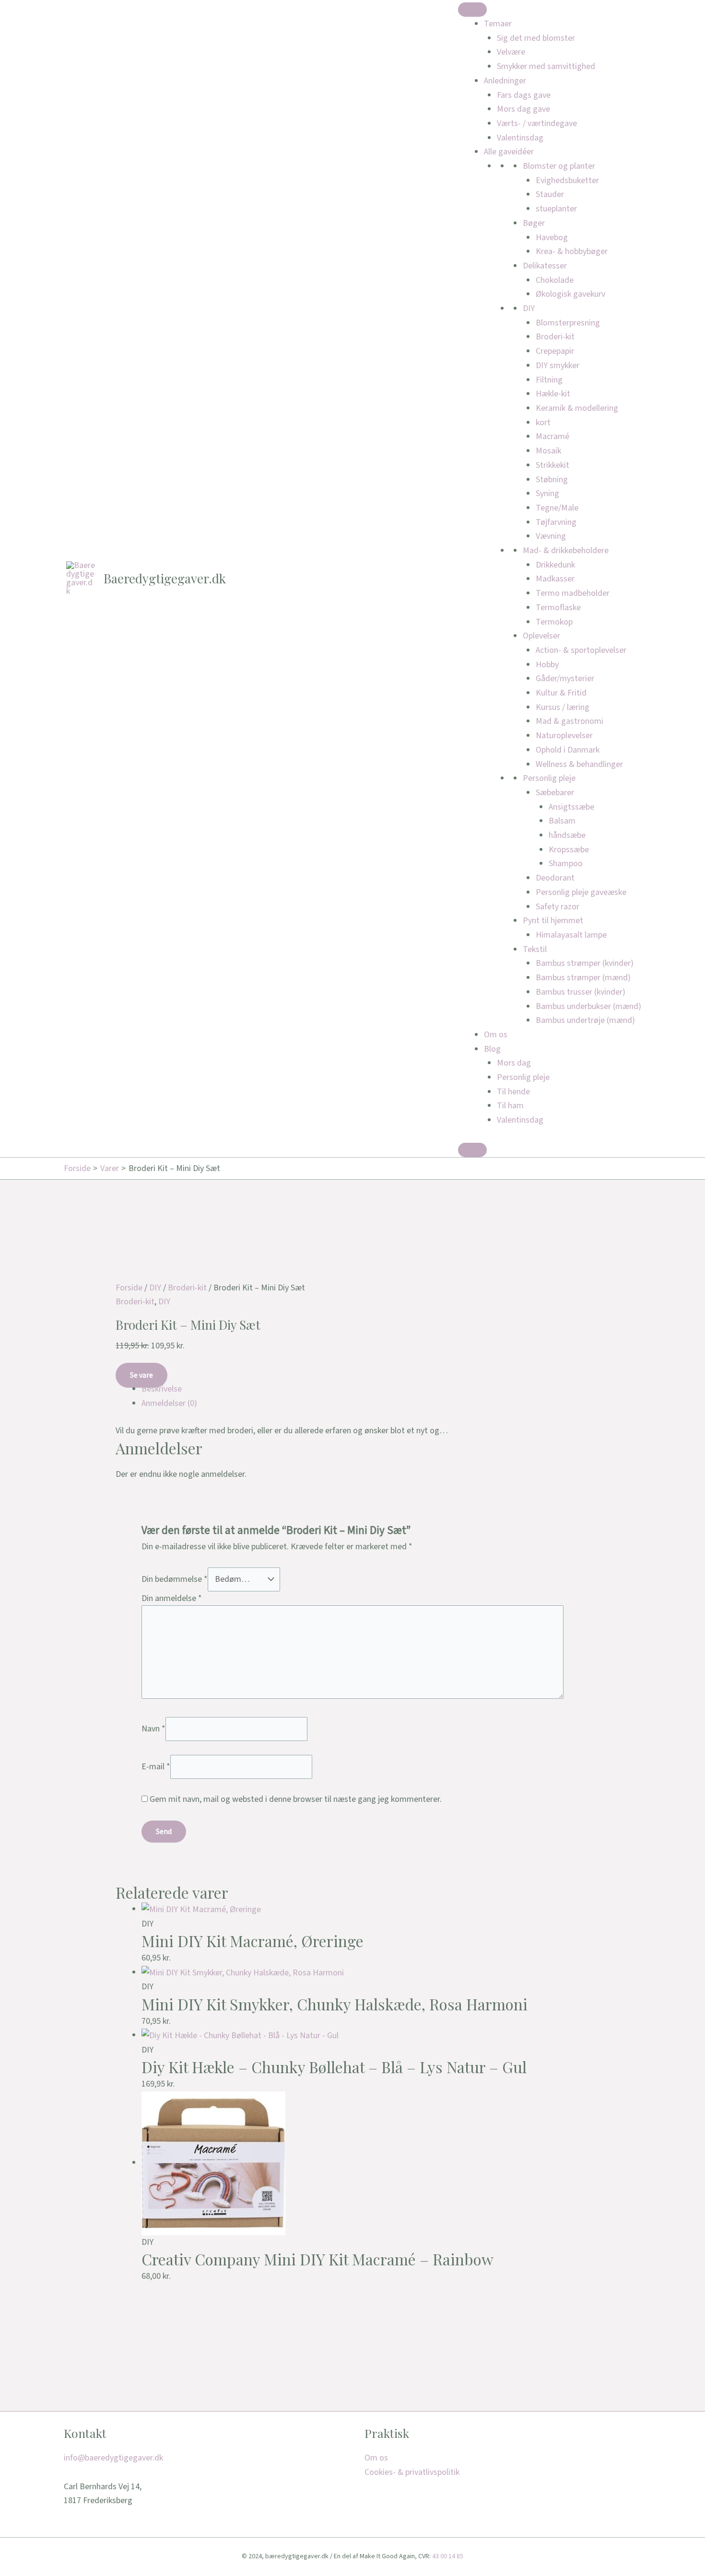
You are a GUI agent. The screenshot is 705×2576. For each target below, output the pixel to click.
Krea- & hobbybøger (572, 251)
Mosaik (548, 451)
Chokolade (555, 280)
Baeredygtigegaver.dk (165, 578)
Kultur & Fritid (561, 693)
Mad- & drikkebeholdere (566, 551)
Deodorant (555, 878)
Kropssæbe (569, 850)
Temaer (498, 24)
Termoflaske (558, 608)
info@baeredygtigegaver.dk (113, 2458)
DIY (529, 308)
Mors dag (514, 1063)
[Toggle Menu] (472, 10)
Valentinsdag (520, 138)
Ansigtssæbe (571, 807)
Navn (153, 1729)
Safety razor (558, 907)
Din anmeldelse (172, 1598)
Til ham (510, 1106)
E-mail (156, 1766)
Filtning (549, 380)
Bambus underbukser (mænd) (588, 1006)
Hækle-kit (553, 394)
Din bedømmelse (175, 1579)
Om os (496, 1035)
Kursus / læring (563, 707)
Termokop (554, 622)
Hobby (547, 665)
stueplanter (556, 209)
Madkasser (555, 579)
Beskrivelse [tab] (162, 1389)
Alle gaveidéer (509, 152)
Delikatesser (545, 266)
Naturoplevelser (564, 736)
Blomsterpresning (568, 323)
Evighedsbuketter (567, 180)
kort (543, 423)
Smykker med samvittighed (546, 66)
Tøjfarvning (556, 522)
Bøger (534, 223)
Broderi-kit (555, 337)
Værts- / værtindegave (537, 123)
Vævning (551, 536)
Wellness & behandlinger (579, 764)
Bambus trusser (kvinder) (581, 992)
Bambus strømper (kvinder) (585, 963)
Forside (129, 1288)
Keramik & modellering (577, 408)
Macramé (552, 436)
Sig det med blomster (536, 38)
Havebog (552, 238)
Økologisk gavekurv (570, 294)
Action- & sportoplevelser (581, 650)
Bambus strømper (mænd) (583, 978)
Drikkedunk (555, 565)
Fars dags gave (524, 95)
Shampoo (566, 864)
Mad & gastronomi (570, 721)
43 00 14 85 (448, 2556)
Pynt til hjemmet (553, 921)
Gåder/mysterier (565, 679)
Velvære (511, 52)
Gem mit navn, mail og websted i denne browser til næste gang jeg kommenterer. (296, 1799)
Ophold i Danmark (568, 750)
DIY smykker (558, 366)
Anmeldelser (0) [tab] (169, 1403)
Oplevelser (541, 636)
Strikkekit (552, 465)
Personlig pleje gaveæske (581, 892)
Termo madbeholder (573, 593)
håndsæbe (567, 835)
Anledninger (505, 81)
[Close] (472, 1150)
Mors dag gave (523, 109)
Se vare (141, 1375)
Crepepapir (555, 351)
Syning (547, 493)
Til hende (513, 1092)
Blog (492, 1049)
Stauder (550, 194)
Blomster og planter (559, 166)
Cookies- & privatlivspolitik (412, 2472)
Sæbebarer (555, 793)
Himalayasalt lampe (571, 935)
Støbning (552, 480)
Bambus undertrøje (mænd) (585, 1020)
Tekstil (535, 949)
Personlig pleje (549, 778)
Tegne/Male (557, 508)
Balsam (562, 821)
